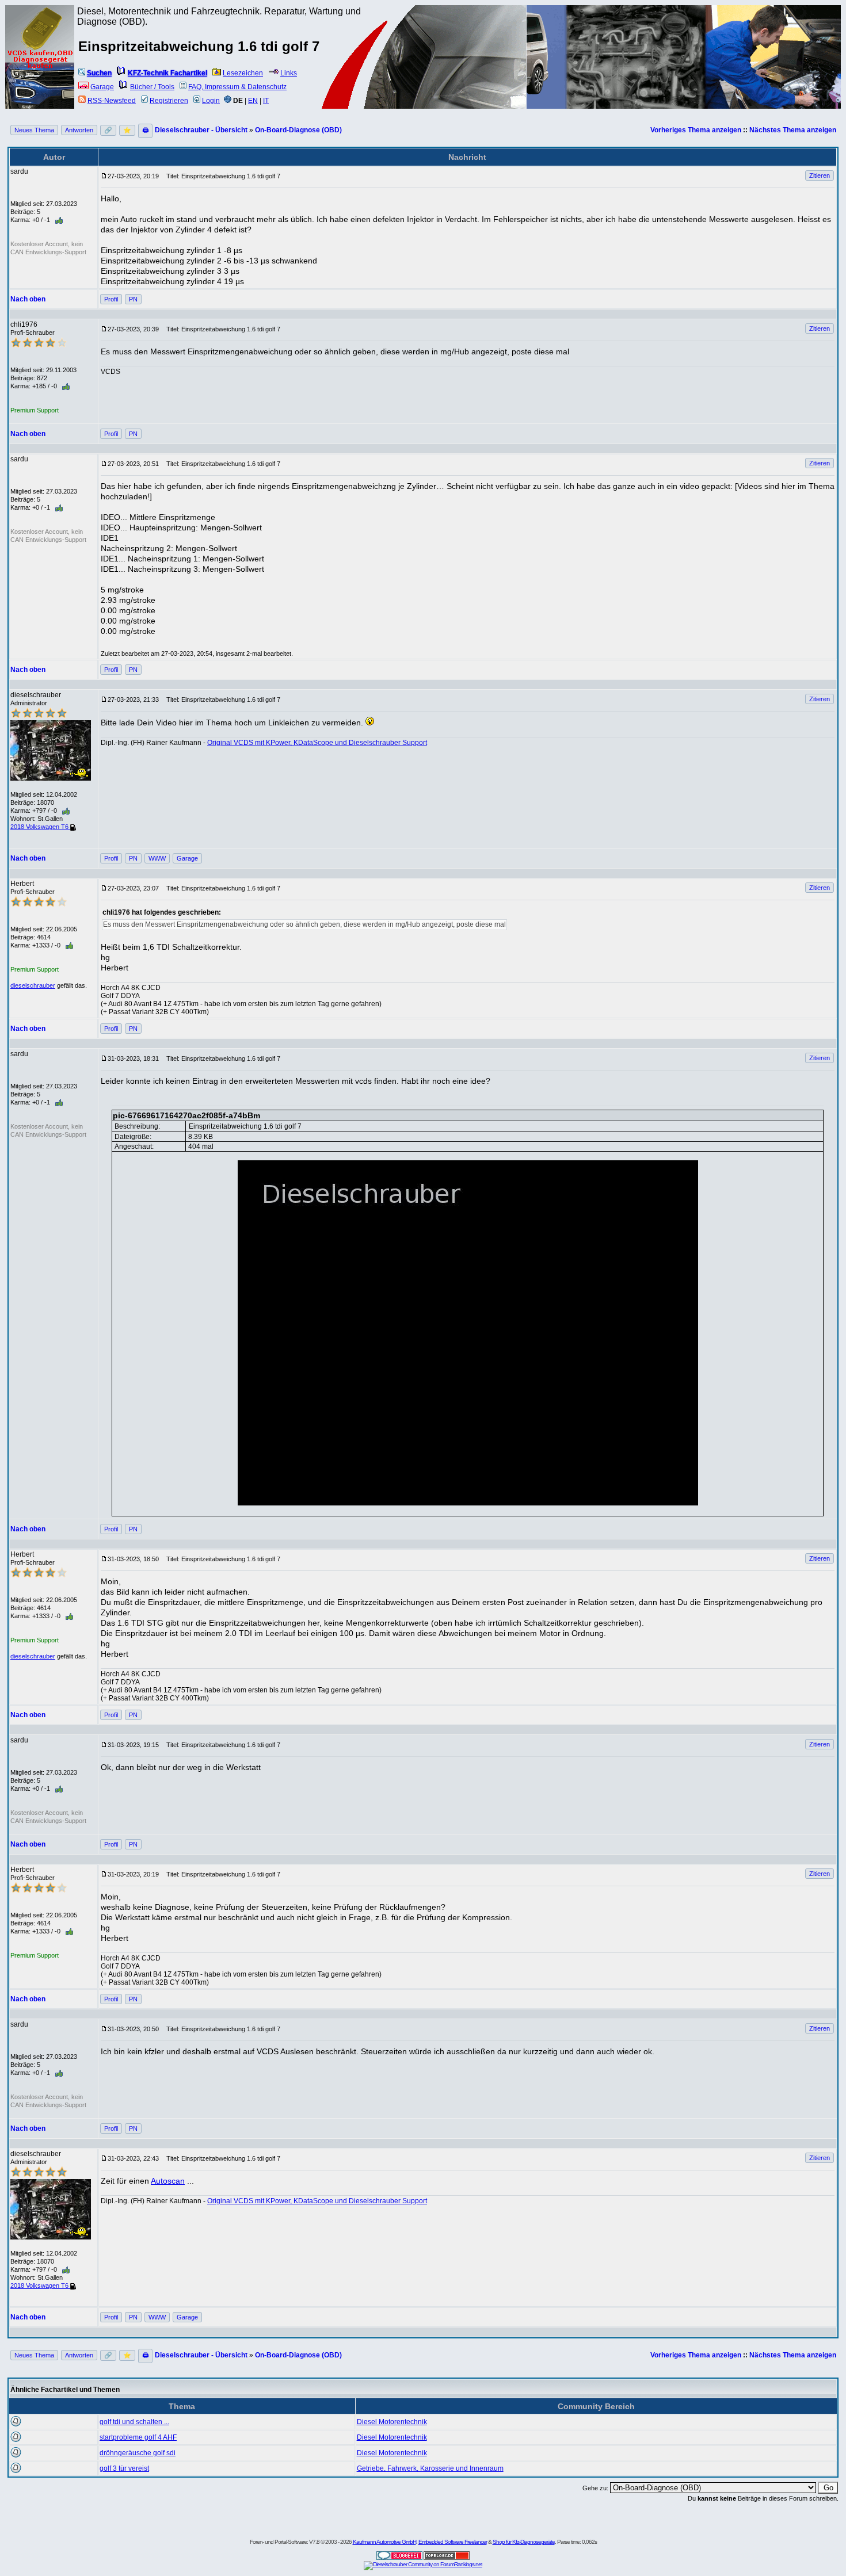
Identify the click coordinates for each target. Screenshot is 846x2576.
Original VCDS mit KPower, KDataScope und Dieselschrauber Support (317, 743)
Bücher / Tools (152, 87)
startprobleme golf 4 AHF (138, 2437)
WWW (157, 858)
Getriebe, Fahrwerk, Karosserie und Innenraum (430, 2468)
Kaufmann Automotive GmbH (384, 2542)
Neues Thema (34, 130)
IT (266, 101)
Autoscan (168, 2181)
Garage (102, 87)
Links (289, 73)
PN (133, 299)
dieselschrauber (33, 985)
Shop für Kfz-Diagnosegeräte (524, 2542)
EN (253, 101)
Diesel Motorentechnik (392, 2422)
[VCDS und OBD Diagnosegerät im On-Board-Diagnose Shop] (40, 72)
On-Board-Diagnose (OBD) (298, 130)
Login (211, 101)
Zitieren (820, 175)
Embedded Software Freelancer (453, 2542)
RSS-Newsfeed (112, 101)
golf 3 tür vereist (124, 2468)
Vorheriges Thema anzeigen (696, 130)
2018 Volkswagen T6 (40, 827)
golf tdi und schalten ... (134, 2422)
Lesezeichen (243, 73)
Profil (111, 299)
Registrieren (169, 101)
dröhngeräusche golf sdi (138, 2453)
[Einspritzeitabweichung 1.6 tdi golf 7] (468, 1333)
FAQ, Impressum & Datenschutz (237, 87)
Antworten (79, 130)
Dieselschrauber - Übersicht (201, 130)
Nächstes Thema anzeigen (793, 130)
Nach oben (28, 299)
